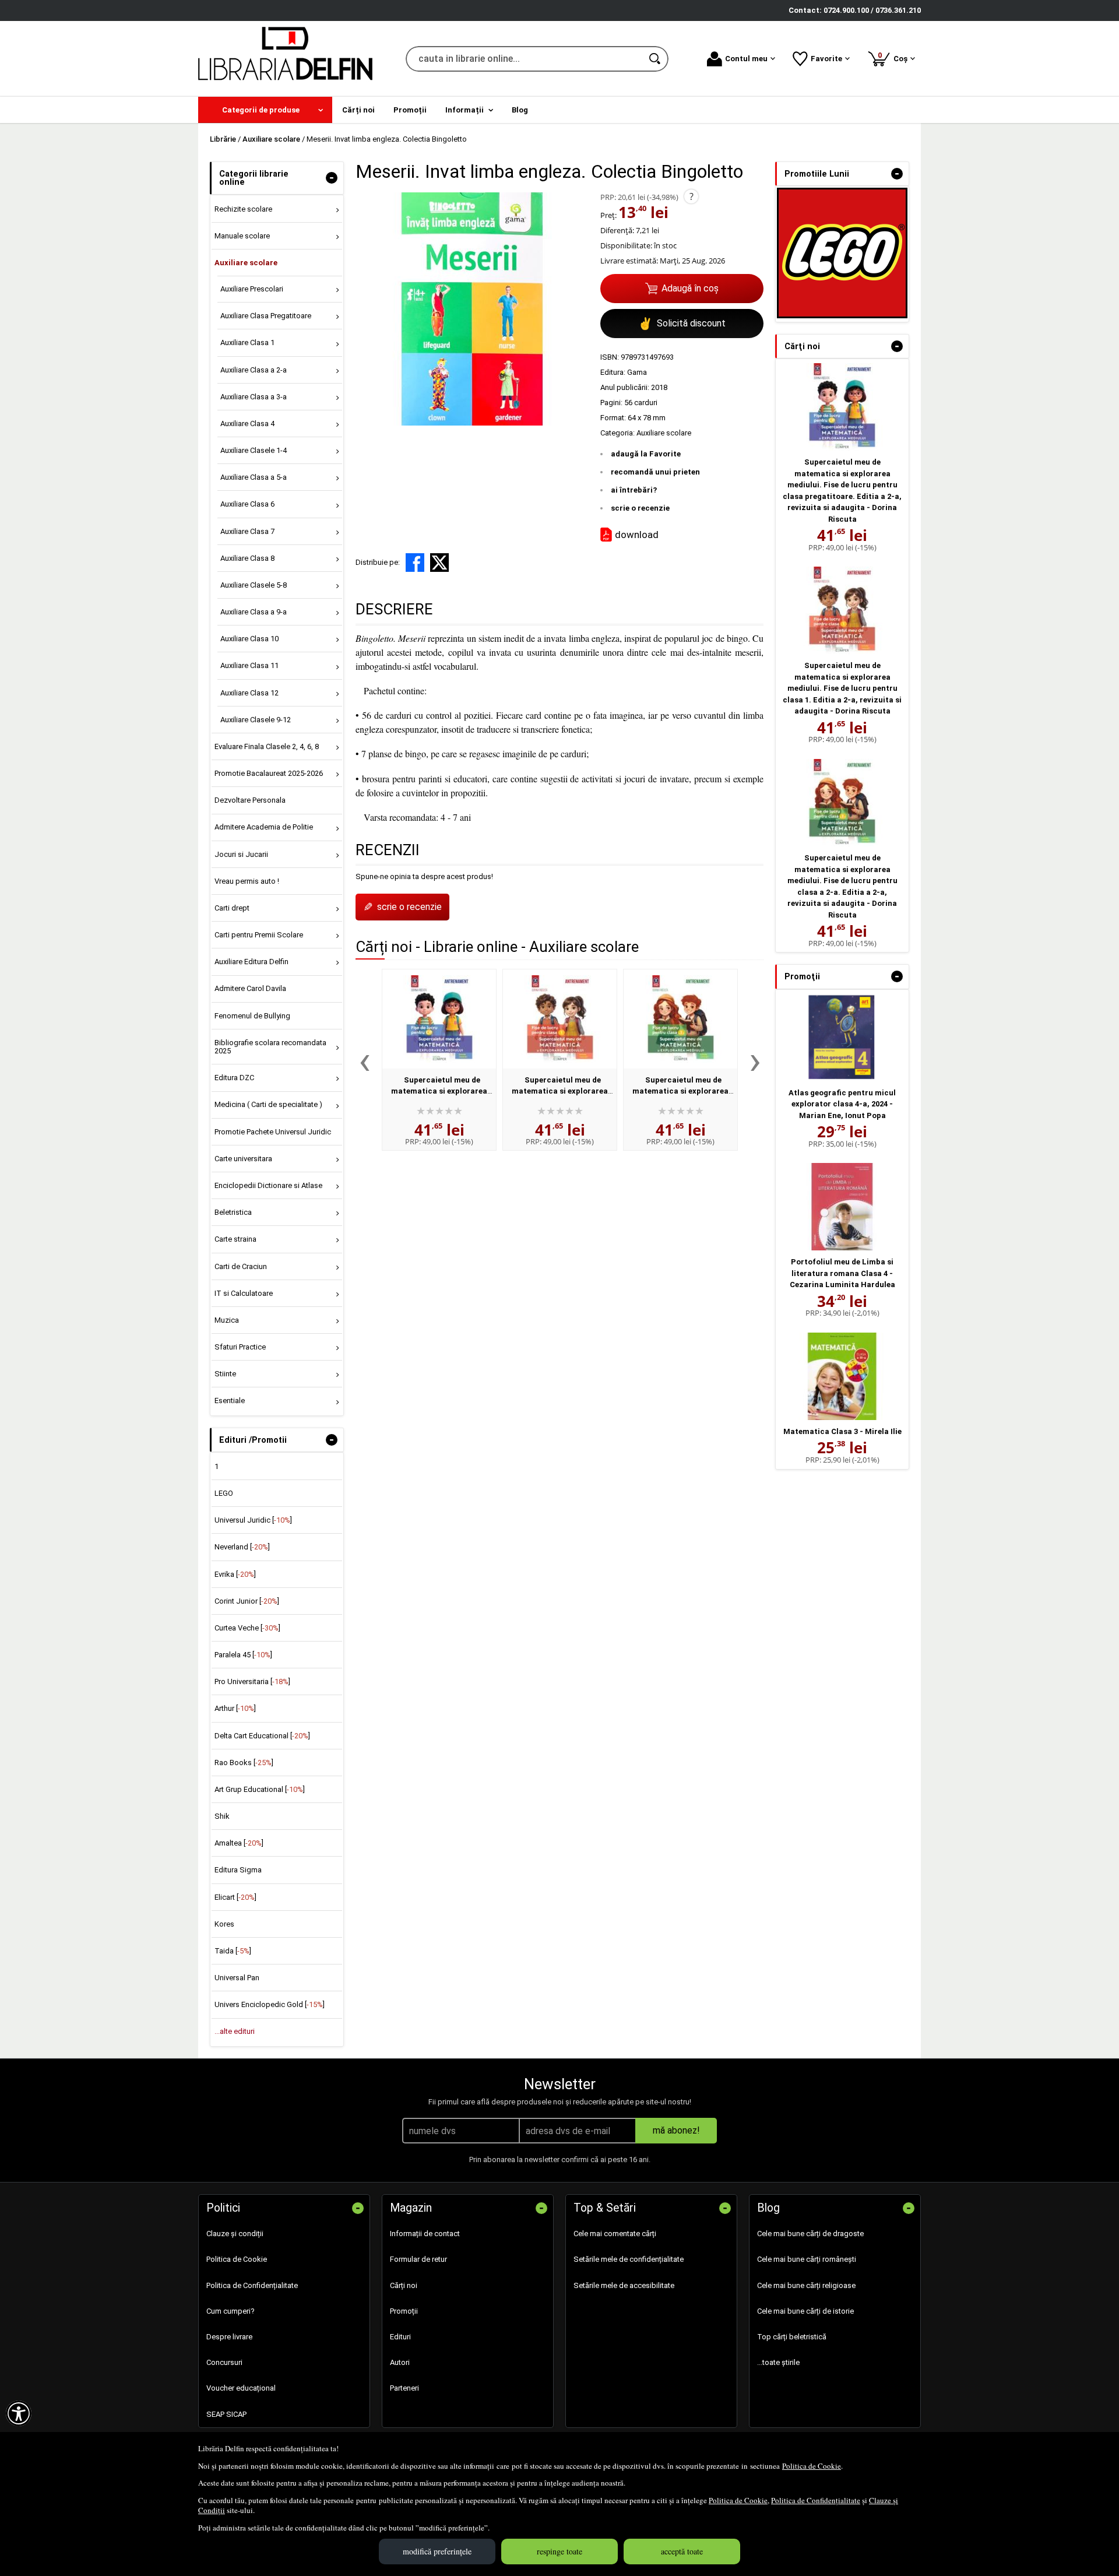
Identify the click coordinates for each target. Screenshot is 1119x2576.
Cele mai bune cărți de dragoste (810, 2234)
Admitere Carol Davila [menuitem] (250, 988)
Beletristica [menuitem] (233, 1212)
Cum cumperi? (231, 2311)
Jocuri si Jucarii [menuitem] (241, 854)
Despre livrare (229, 2337)
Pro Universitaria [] (252, 1681)
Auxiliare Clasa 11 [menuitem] (249, 665)
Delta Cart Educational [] (262, 1736)
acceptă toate (682, 2551)
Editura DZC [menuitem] (234, 1078)
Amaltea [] (239, 1843)
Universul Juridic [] (253, 1520)
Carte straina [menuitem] (235, 1239)
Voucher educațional (241, 2388)
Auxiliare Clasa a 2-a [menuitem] (254, 370)
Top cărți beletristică (792, 2337)
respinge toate (559, 2551)
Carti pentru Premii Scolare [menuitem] (259, 935)
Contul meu (746, 59)
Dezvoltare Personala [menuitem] (250, 800)
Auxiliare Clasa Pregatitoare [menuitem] (266, 316)
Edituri (400, 2337)
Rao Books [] (244, 1763)
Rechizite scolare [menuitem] (243, 209)
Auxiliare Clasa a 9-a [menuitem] (254, 612)
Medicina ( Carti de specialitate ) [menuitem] (268, 1104)
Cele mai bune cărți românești (807, 2259)
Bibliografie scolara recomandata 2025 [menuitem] (270, 1047)
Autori (400, 2362)
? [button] (692, 196)
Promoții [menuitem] (410, 110)
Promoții (404, 2311)
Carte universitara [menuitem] (243, 1159)
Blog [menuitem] (520, 110)
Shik (222, 1816)
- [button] (332, 178)
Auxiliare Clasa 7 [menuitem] (247, 531)
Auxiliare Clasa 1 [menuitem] (247, 342)
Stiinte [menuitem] (225, 1374)
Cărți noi (404, 2285)
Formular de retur (418, 2259)
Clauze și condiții (235, 2234)
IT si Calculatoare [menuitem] (244, 1293)
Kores (224, 1924)
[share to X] (439, 563)
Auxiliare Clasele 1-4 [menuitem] (254, 450)
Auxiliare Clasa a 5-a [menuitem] (254, 477)
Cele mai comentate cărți (615, 2234)
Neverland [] (242, 1547)
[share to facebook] (415, 563)
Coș (895, 57)
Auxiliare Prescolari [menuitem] (252, 289)
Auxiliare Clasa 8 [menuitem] (247, 558)
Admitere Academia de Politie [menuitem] (264, 827)
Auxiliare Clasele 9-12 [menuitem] (256, 720)
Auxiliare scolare (664, 433)
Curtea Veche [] (247, 1628)
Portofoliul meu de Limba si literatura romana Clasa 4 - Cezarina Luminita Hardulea (842, 1273)
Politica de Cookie (812, 2466)
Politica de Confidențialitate (816, 2500)
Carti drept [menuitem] (232, 908)
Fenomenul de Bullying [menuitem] (252, 1016)
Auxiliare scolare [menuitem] (246, 263)
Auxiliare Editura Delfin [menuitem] (251, 962)
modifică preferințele (437, 2551)
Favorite (826, 59)
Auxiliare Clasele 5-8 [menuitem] (254, 585)
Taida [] (233, 1951)
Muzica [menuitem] (227, 1320)
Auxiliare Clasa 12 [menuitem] (249, 693)
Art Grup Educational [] (260, 1789)
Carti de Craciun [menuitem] (241, 1266)
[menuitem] (265, 110)
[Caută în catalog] (656, 59)
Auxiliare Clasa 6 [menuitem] (247, 504)
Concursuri (224, 2362)
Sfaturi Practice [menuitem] (240, 1347)
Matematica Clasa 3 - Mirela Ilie (842, 1431)
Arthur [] (235, 1708)
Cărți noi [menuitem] (358, 110)
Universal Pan (237, 1978)
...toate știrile (778, 2362)
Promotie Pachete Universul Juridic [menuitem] (273, 1132)
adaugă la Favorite (646, 454)
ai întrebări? (634, 490)
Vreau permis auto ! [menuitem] (247, 881)
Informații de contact (425, 2234)
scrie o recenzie (640, 508)
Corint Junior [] (247, 1601)
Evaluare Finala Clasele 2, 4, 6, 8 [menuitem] (267, 746)
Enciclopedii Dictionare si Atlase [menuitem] (268, 1185)
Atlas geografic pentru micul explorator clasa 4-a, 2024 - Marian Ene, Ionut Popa (842, 1104)
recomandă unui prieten (655, 472)
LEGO (224, 1493)
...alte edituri (235, 2031)
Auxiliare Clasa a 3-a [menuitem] (254, 397)
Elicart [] (235, 1897)
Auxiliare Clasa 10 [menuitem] (249, 639)
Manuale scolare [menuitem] (242, 236)
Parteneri (404, 2388)
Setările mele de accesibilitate (624, 2285)
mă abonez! (676, 2130)
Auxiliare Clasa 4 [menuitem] (247, 424)
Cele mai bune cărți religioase (806, 2285)
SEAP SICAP (226, 2414)
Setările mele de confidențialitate (629, 2259)
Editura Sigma (238, 1870)
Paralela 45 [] (243, 1655)
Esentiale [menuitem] (230, 1401)
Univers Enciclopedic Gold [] (270, 2004)
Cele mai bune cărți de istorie (805, 2311)
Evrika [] (235, 1574)
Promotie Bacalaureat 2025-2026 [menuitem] (269, 773)
